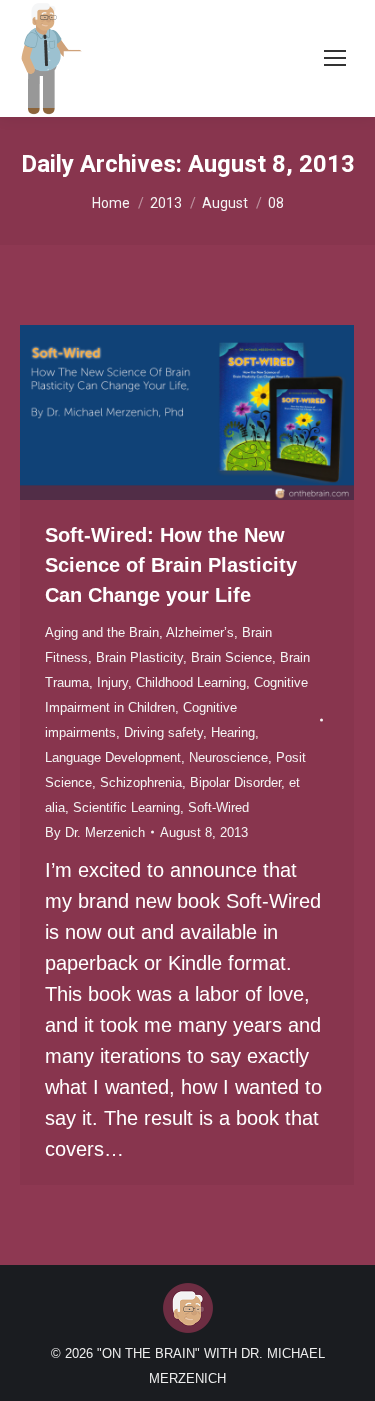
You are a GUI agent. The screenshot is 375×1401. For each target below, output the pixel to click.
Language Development (113, 757)
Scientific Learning (126, 807)
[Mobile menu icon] (335, 58)
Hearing (233, 732)
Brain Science (231, 657)
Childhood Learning (191, 682)
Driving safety (163, 732)
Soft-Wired (218, 807)
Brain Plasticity (139, 657)
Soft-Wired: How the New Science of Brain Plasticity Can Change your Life (171, 565)
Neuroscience (228, 757)
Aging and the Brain (102, 632)
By (95, 832)
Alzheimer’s (200, 632)
